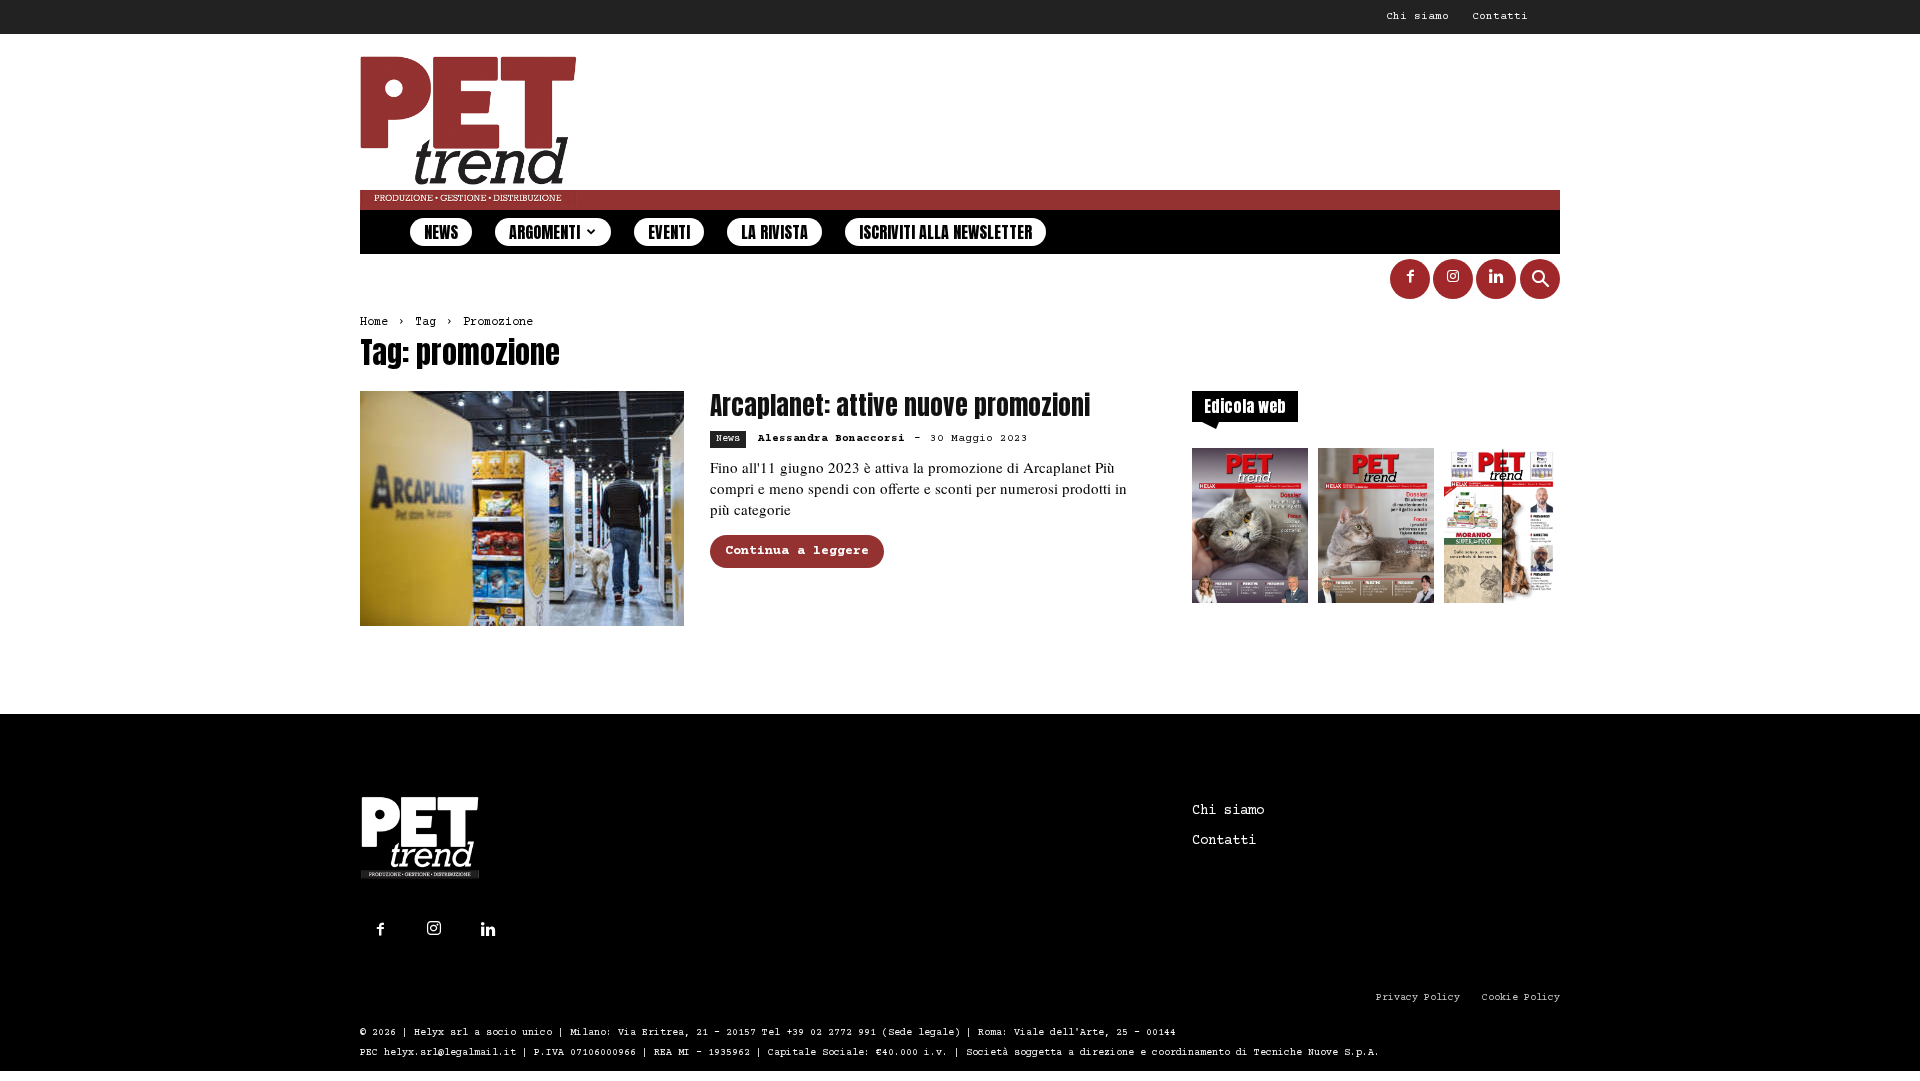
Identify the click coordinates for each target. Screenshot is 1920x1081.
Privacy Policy (1418, 997)
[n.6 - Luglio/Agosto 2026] (1250, 531)
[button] (1540, 281)
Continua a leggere (797, 551)
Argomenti (544, 232)
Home (374, 322)
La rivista (774, 232)
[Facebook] (1410, 279)
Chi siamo (1417, 16)
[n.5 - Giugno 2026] (1376, 531)
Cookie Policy (1521, 997)
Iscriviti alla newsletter (945, 232)
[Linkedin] (1496, 279)
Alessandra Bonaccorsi (831, 438)
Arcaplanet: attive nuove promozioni (900, 405)
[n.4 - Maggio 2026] (1502, 531)
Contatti (1500, 16)
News (441, 232)
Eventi (669, 232)
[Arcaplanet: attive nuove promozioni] (522, 508)
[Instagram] (1453, 279)
